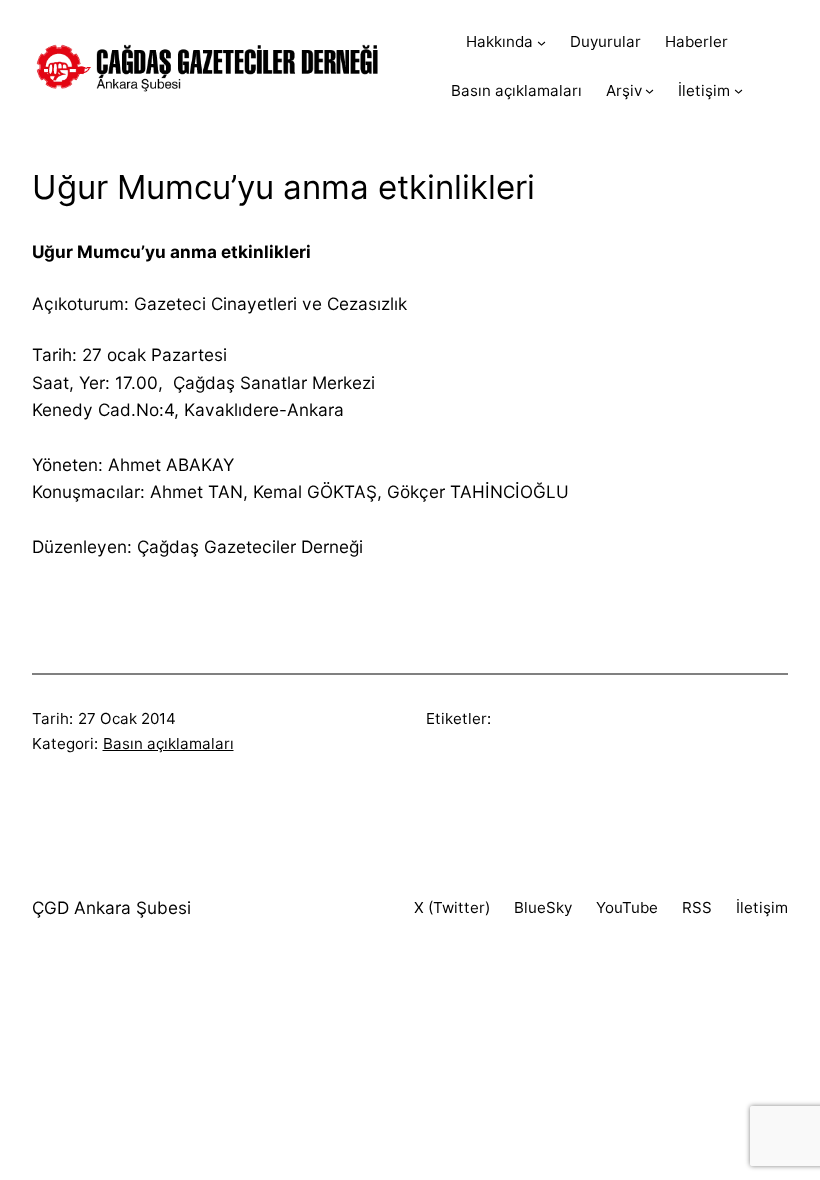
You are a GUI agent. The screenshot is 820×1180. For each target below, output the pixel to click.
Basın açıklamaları (168, 743)
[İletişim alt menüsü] (738, 90)
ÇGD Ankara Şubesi (111, 907)
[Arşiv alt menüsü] (649, 90)
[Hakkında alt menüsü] (541, 42)
